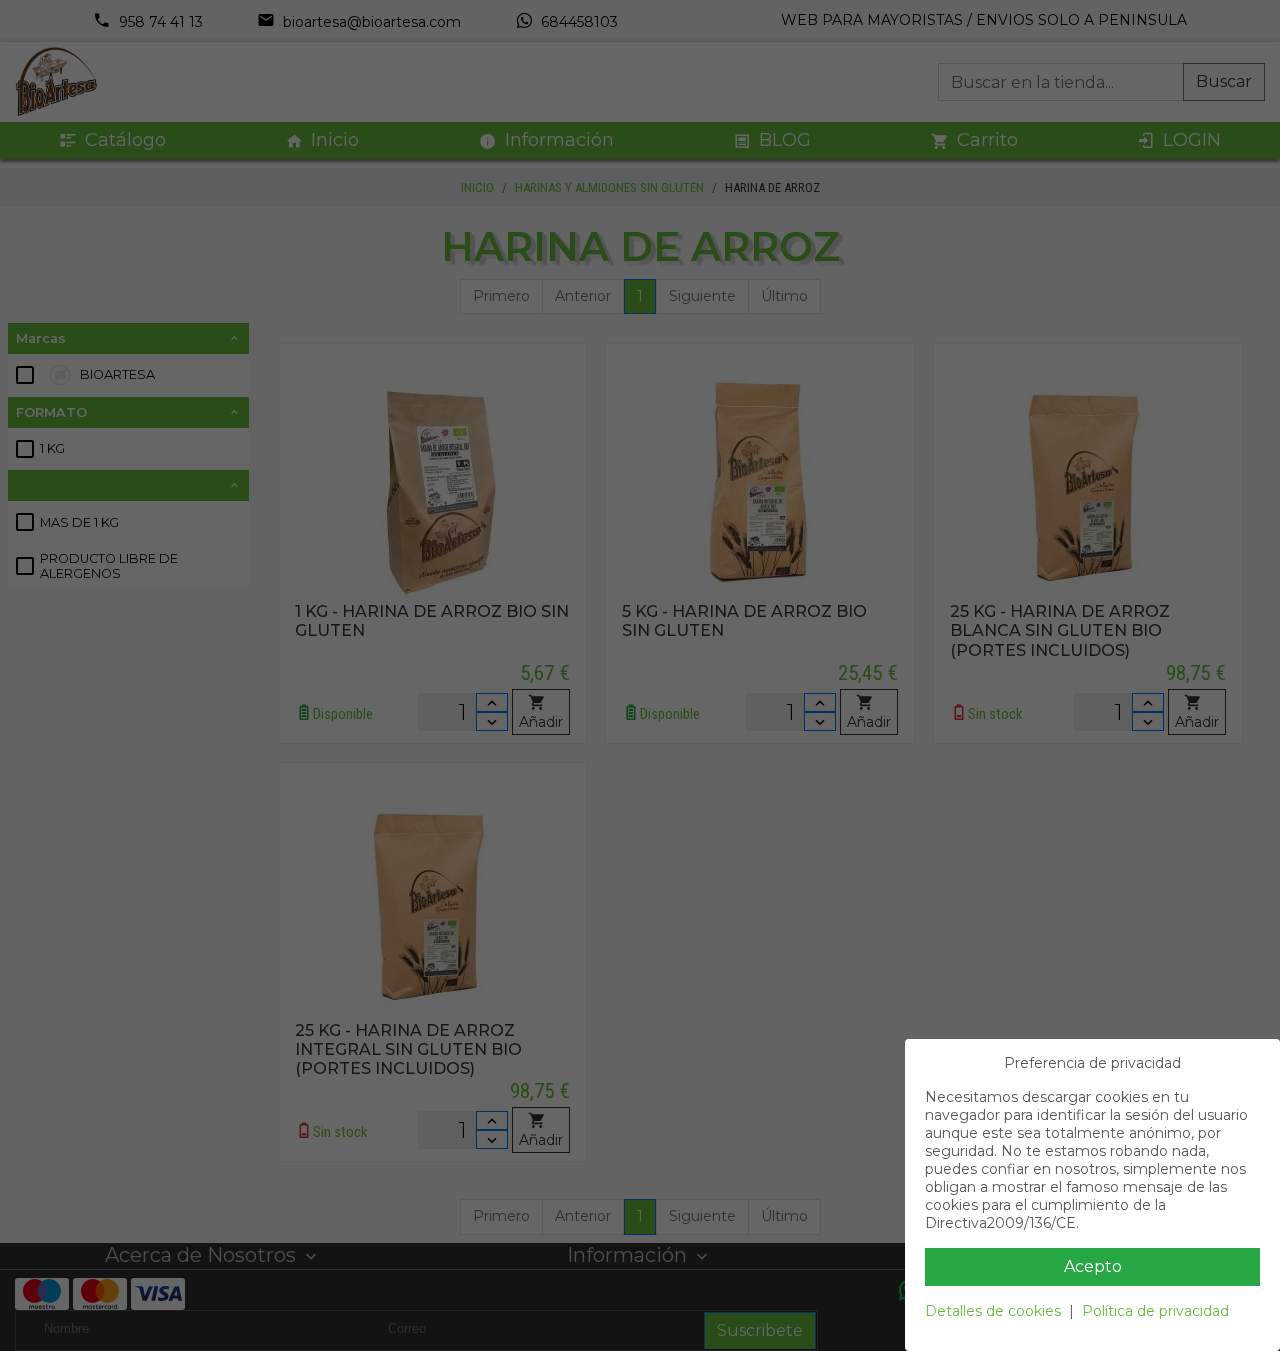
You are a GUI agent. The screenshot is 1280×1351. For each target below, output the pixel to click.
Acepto (1093, 1266)
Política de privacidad (1155, 1311)
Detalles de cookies (993, 1311)
